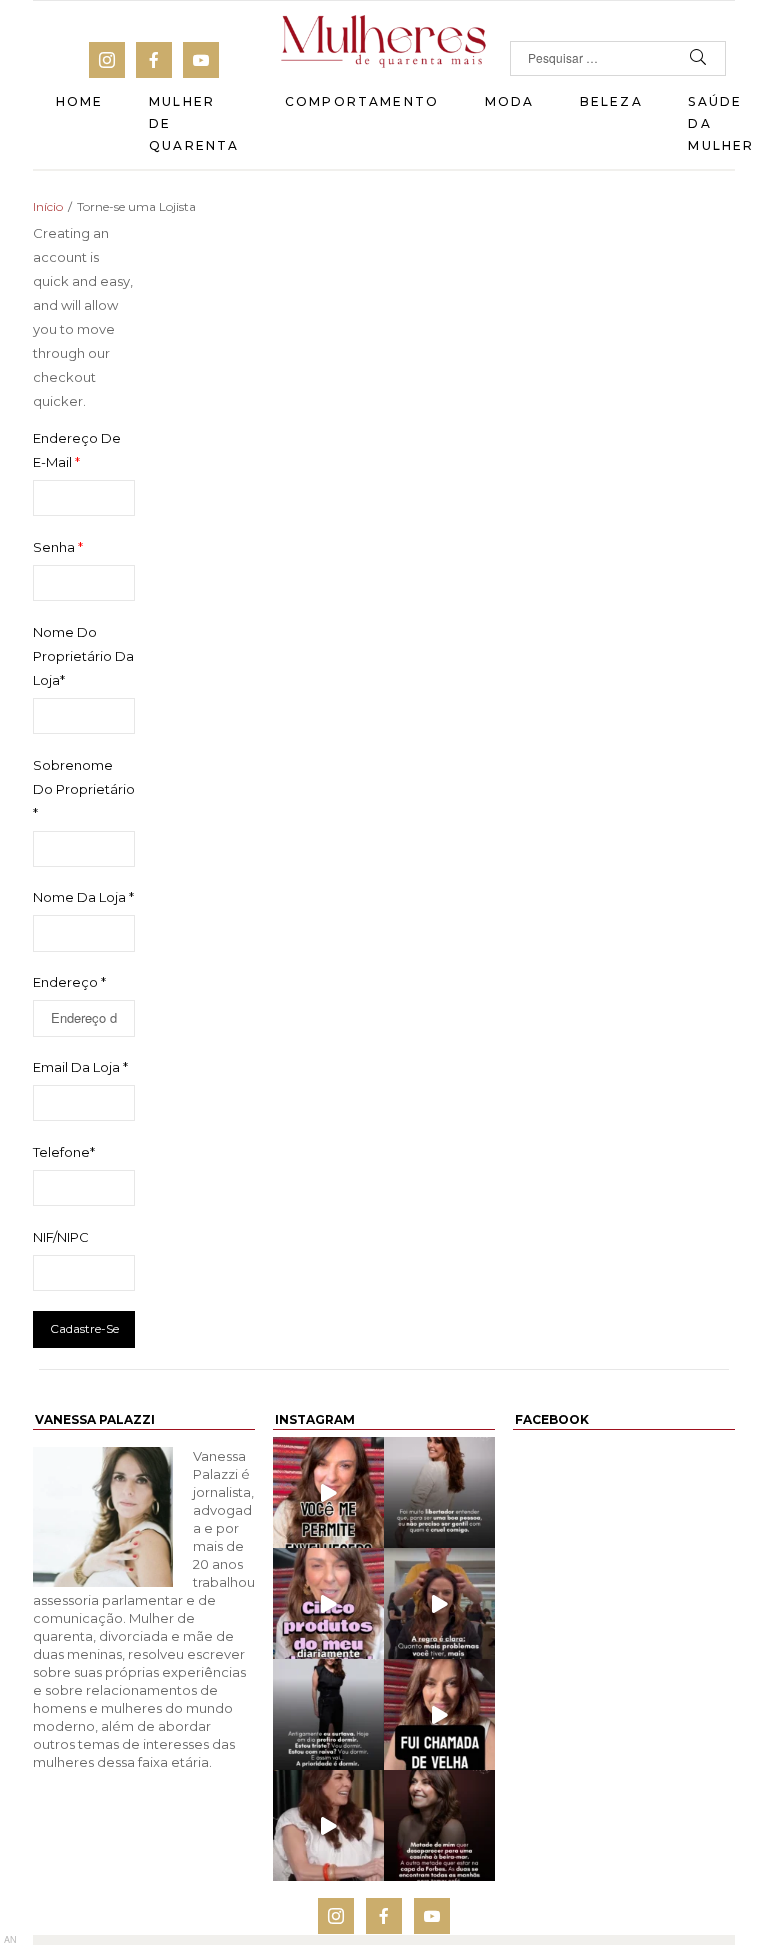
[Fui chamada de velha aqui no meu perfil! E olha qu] (439, 1714)
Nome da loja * (83, 897)
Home (80, 101)
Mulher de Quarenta (194, 123)
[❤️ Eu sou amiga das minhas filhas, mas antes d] (328, 1825)
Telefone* (64, 1152)
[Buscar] (698, 58)
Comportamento (362, 101)
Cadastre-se (84, 1328)
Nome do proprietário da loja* (83, 656)
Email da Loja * (80, 1067)
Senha (58, 547)
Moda (510, 101)
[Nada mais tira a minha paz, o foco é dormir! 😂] (328, 1714)
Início (48, 206)
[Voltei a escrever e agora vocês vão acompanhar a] (328, 1492)
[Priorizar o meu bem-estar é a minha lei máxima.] (439, 1492)
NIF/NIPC (61, 1237)
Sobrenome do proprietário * (84, 789)
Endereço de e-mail (77, 450)
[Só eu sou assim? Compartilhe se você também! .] (439, 1825)
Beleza (611, 101)
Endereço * (69, 982)
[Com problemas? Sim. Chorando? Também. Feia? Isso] (439, 1603)
